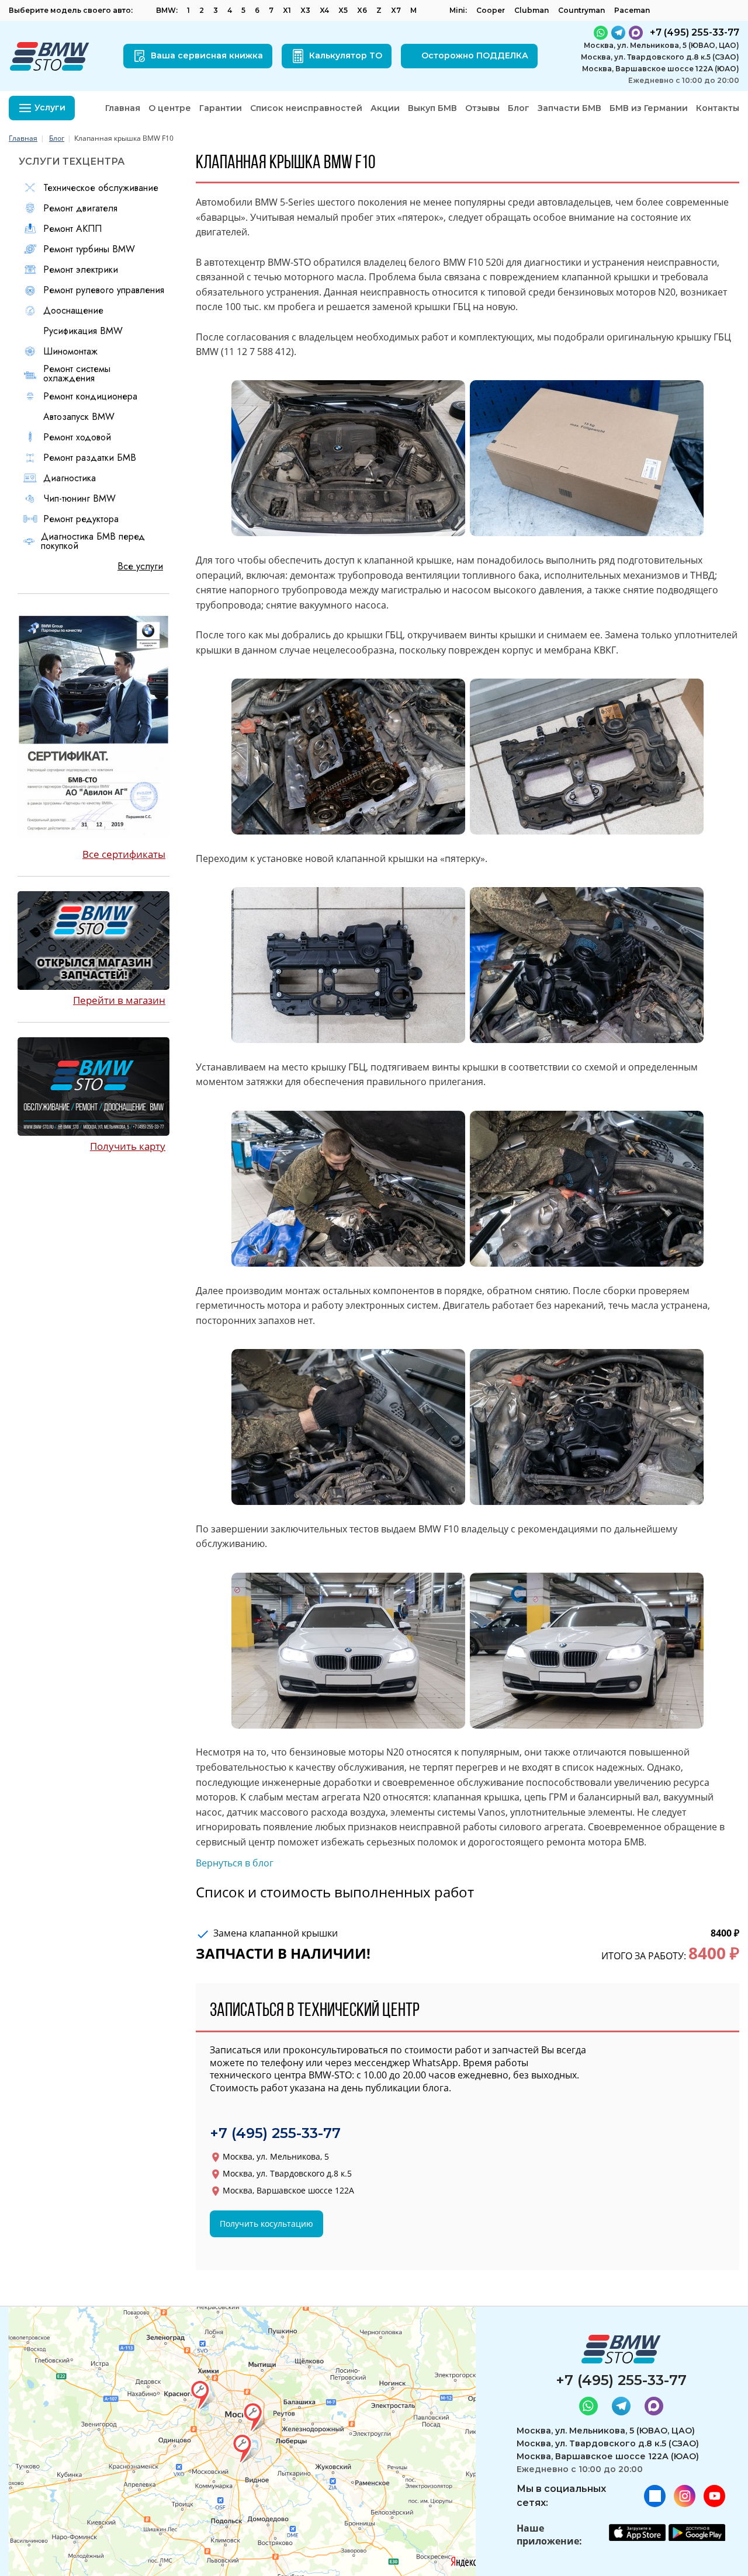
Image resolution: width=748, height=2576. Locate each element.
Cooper (491, 10)
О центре (170, 108)
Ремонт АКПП (72, 229)
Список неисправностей (306, 108)
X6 (362, 10)
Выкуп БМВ (432, 108)
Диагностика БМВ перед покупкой (93, 541)
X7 (396, 10)
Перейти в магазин (119, 1000)
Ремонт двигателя (80, 208)
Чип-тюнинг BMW (79, 499)
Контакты (718, 108)
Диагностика (70, 478)
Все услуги (140, 566)
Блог (519, 108)
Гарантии (221, 108)
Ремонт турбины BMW (89, 249)
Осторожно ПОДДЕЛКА (475, 55)
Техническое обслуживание (101, 188)
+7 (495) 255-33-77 (275, 2133)
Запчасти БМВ (569, 108)
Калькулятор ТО (346, 55)
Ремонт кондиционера (90, 397)
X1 (287, 10)
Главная (123, 108)
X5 (343, 10)
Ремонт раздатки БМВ (90, 458)
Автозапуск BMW (79, 417)
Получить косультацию (266, 2224)
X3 (305, 10)
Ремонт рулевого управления (104, 290)
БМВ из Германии (649, 108)
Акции (385, 108)
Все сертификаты (124, 854)
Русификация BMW (83, 331)
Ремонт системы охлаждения (77, 374)
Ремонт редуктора (81, 519)
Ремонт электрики (81, 270)
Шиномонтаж (70, 352)
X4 (324, 10)
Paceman (632, 10)
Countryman (581, 10)
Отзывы (482, 108)
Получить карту (128, 1146)
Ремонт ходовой (77, 437)
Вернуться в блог (235, 1863)
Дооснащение (73, 311)
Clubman (531, 10)
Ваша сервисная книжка (207, 55)
